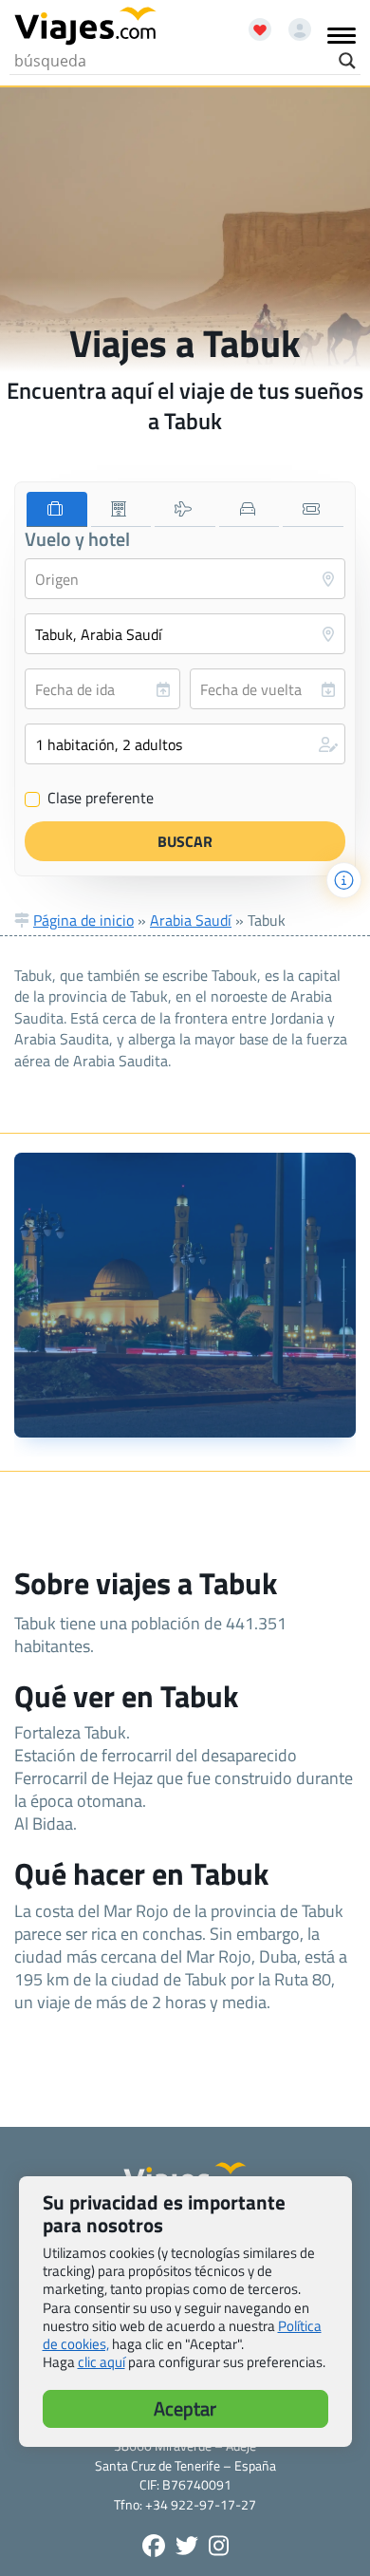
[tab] (57, 509)
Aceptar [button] (185, 2408)
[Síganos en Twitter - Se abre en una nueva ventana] (187, 2546)
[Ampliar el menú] (342, 35)
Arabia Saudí (191, 920)
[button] (185, 744)
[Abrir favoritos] (251, 23)
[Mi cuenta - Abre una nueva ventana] (293, 23)
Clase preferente (90, 799)
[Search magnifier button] (347, 61)
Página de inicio (83, 920)
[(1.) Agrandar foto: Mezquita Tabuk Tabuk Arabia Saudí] (185, 1295)
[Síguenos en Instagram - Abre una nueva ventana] (219, 2546)
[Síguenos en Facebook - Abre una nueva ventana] (154, 2546)
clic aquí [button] (102, 2362)
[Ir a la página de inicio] (85, 27)
